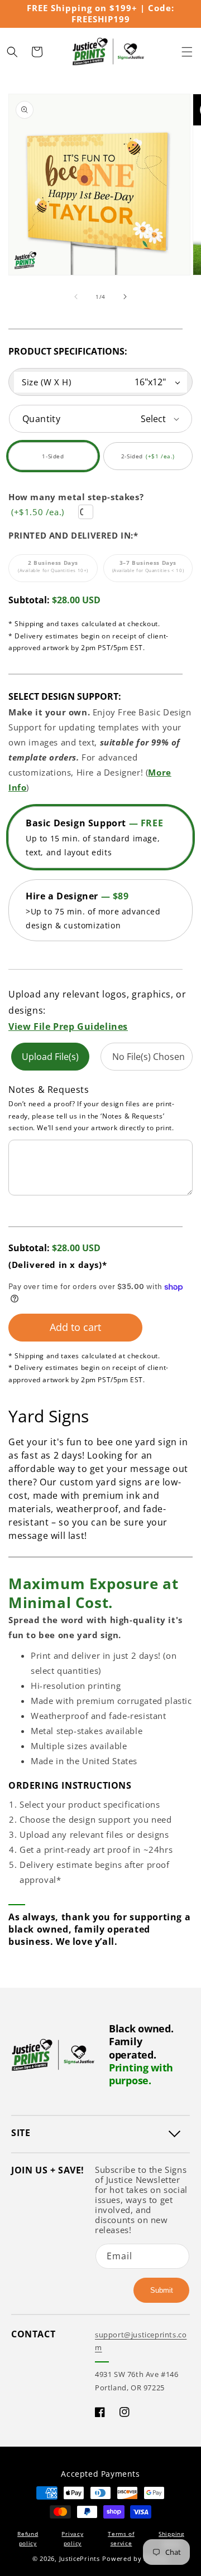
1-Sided (65, 461)
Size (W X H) (46, 382)
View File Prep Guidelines (68, 1026)
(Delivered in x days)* (58, 1265)
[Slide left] (76, 297)
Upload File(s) (50, 1057)
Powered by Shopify (135, 2558)
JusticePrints (80, 2558)
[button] (187, 52)
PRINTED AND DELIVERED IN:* (73, 535)
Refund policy (28, 2538)
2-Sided (152, 461)
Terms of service (121, 2538)
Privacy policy (72, 2538)
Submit (162, 2290)
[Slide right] (125, 297)
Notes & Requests (49, 1090)
